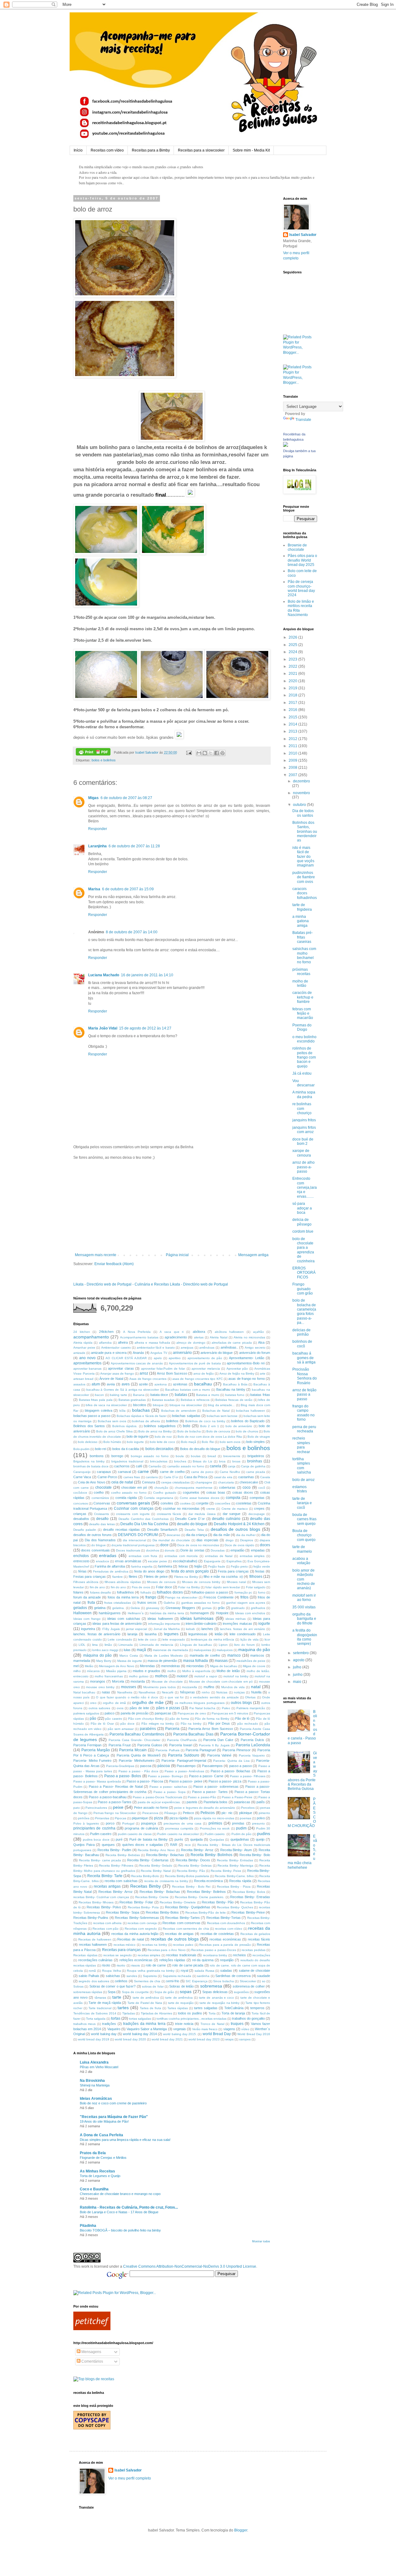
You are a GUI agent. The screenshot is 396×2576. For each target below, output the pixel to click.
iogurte (264, 1624)
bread (212, 1456)
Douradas (218, 1550)
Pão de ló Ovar (102, 1724)
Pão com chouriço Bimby (146, 1719)
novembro (301, 793)
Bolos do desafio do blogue (200, 1449)
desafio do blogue (192, 1524)
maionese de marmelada (170, 1650)
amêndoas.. (229, 1347)
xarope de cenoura (302, 1153)
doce (164, 1545)
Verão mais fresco (205, 2029)
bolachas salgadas (186, 1416)
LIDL (82, 1645)
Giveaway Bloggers (180, 1608)
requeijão (227, 1960)
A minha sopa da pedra (304, 1094)
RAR (174, 1845)
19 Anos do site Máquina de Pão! (104, 2121)
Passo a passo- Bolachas (231, 1771)
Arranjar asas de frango (117, 1374)
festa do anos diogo (149, 1571)
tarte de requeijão (181, 2003)
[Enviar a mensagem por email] (199, 753)
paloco (110, 1713)
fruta (91, 1603)
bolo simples (256, 1442)
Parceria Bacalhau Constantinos (137, 1734)
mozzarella (189, 1687)
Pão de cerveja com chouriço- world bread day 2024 (301, 588)
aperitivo (175, 1358)
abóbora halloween (229, 1332)
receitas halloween (93, 1945)
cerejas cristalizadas (175, 1482)
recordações (261, 1955)
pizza (159, 1818)
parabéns (148, 1729)
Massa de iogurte (130, 1661)
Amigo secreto (255, 1348)
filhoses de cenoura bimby (201, 1582)
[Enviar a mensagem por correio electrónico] (188, 752)
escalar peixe (157, 1561)
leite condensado (243, 1634)
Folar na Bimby (189, 1587)
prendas (238, 1823)
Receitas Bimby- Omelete (178, 1902)
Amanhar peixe (84, 1348)
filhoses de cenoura (161, 1582)
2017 (293, 703)
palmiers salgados (86, 1713)
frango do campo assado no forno (303, 1413)
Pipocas (121, 1818)
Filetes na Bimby (186, 1577)
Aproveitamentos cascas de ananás (137, 1363)
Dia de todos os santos (303, 813)
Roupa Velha (112, 1971)
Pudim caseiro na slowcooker (178, 1834)
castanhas (246, 1477)
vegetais (180, 2029)
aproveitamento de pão (205, 1358)
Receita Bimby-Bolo (145, 1876)
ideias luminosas (197, 1618)
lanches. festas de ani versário (243, 1629)
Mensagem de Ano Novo (117, 1666)
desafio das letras (102, 1524)
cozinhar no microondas (181, 1508)
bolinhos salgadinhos (160, 1426)
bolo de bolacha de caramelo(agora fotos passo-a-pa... (304, 1312)
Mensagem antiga (253, 1255)
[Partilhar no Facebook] (217, 753)
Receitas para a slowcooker (201, 150)
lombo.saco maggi (105, 1650)
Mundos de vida (233, 1687)
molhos (161, 1676)
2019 (293, 688)
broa (222, 1461)
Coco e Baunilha (94, 2189)
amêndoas (207, 1348)
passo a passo (241, 1766)
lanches (207, 1629)
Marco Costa (129, 1656)
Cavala (265, 1477)
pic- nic (227, 1813)
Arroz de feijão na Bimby (237, 1374)
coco (247, 1487)
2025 (293, 645)
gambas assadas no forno (201, 1603)
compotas (257, 1498)
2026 (293, 637)
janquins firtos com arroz (304, 1130)
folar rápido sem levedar (223, 1587)
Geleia (135, 1608)
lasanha (151, 1634)
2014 (293, 724)
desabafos (81, 1519)
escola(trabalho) (185, 1561)
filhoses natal (236, 1582)
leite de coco (147, 1639)
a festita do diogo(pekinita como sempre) (305, 1637)
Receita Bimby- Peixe (226, 1871)
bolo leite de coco (163, 1442)
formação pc (243, 1592)
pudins (264, 1834)
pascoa (146, 1766)
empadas (258, 1550)
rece (188, 1845)
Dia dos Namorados (100, 1540)
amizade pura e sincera (109, 1353)
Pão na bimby (191, 1724)
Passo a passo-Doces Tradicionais (157, 1797)
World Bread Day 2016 (254, 2034)
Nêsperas (187, 1692)
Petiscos (208, 1813)
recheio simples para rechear (301, 1445)
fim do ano (118, 1587)
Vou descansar (303, 1083)
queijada (196, 1839)
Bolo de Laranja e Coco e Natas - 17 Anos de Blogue (119, 2212)
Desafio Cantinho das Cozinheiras (144, 1519)
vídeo (245, 2029)
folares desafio (101, 1592)
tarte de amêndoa (146, 1998)
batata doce (159, 1395)
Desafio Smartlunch (162, 1530)
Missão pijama (116, 1671)
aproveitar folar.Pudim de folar (163, 1369)
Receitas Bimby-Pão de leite (206, 1913)
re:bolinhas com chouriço (302, 1108)
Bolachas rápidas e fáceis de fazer (142, 1416)
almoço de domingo (191, 1343)
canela (215, 1466)
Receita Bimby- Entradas (235, 1860)
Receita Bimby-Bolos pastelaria (187, 1876)
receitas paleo (183, 1945)
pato (77, 1808)
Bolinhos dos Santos (89, 1426)
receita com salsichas (121, 1881)
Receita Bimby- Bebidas (123, 1855)
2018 (293, 695)
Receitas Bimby (146, 1886)
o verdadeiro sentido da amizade (214, 1697)
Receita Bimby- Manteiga (235, 1866)
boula (180, 1456)
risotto (121, 1965)
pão (93, 1718)
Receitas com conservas (181, 1923)
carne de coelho (172, 1472)
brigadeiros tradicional (127, 1461)
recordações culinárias (96, 1960)
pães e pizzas (168, 1708)
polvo (261, 1818)
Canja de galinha (253, 1466)
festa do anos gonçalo (190, 1571)
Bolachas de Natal (216, 1411)
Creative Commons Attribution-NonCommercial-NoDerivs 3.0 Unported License (190, 2266)
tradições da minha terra (144, 2024)
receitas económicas (225, 1939)
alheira (123, 1342)
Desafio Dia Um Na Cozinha (144, 1524)
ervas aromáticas (128, 1561)
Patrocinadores (96, 1808)
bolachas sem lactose (222, 1416)
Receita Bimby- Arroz (197, 1850)
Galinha (169, 1603)
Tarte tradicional (100, 2008)
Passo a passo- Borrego (166, 1776)
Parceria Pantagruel (201, 1750)
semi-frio (173, 1981)
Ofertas (250, 1697)
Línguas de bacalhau (196, 1645)
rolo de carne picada (188, 1965)
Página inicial (177, 1255)
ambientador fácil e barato (156, 1348)
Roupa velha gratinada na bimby (151, 1971)
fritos (244, 1597)
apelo (158, 1358)
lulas (127, 1650)
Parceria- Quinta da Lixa (231, 1761)
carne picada (256, 1472)
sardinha (203, 1976)
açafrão (258, 1332)
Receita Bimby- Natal (156, 1871)
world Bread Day (217, 2034)
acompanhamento (91, 1337)
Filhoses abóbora (86, 1582)
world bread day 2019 (94, 2039)
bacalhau (203, 1384)
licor (267, 1639)
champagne (204, 1482)
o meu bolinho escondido (304, 1039)
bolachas (141, 1410)
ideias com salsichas (124, 1619)
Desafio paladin (85, 1530)
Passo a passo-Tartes (114, 1802)
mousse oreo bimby (100, 1687)
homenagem (200, 1613)
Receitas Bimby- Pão (218, 1902)
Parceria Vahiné (219, 1755)
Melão (89, 1666)
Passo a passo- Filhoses (248, 1776)
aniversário (182, 1353)
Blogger (241, 2530)
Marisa (94, 889)
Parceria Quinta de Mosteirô (139, 1755)
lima (95, 1645)
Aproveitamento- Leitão (247, 1358)
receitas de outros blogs (175, 1939)
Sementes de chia (147, 1981)
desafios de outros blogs (236, 1529)
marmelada (82, 1661)
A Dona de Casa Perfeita (101, 2135)
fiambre (118, 1577)
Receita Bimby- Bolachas (165, 1855)
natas (106, 1692)
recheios (239, 1955)
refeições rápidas (172, 1960)
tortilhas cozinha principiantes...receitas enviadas (192, 2019)
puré (119, 1839)
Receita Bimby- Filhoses (116, 1866)
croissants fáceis (169, 1514)
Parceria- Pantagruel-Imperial (184, 1761)
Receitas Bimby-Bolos (162, 1912)
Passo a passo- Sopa (170, 1792)
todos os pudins (190, 2013)
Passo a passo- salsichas (168, 1787)
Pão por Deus (219, 1723)
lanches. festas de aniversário (97, 1634)
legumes (171, 1634)
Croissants (101, 1514)
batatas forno (235, 1395)
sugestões (241, 1992)
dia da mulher (246, 1535)
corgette (202, 1503)
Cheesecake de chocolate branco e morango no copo (120, 2194)
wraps (229, 2039)
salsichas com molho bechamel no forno (304, 955)
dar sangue (232, 1514)
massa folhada (196, 1661)
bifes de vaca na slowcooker (106, 1405)
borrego (117, 1456)
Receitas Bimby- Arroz (116, 1892)
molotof (182, 1676)
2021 (293, 674)
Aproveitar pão (237, 1369)
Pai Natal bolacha (202, 1708)
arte (263, 1374)
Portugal (128, 1823)
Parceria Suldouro (184, 1755)
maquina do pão (254, 1650)
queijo (260, 1839)
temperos (257, 2008)
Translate (303, 420)
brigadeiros (256, 1456)
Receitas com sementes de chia (186, 1929)
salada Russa (204, 1971)
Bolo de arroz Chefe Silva (114, 1431)
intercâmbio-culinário (201, 1624)
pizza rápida (179, 1818)
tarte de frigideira (302, 907)
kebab (190, 1629)
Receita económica (209, 1881)
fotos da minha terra (123, 1597)
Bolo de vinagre (259, 1437)
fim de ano (97, 1587)
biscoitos (140, 1405)
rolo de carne (156, 1965)
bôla (123, 1411)
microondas (195, 1666)
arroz (144, 1373)
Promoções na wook (215, 1828)
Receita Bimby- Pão (191, 1871)
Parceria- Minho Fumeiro (92, 1761)
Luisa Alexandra (94, 2062)
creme (211, 1509)
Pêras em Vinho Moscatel (99, 2067)
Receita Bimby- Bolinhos (211, 1855)
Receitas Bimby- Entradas (250, 1897)
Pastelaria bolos (215, 1802)
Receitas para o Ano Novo (167, 1950)
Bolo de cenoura (218, 1431)
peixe (118, 1807)
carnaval (124, 1472)
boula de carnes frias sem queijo (304, 1519)
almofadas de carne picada (232, 1343)
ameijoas (187, 1348)
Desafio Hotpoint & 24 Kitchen (239, 1524)
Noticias (222, 1692)
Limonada (126, 1645)
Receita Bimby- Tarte (105, 1876)
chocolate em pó (134, 1487)
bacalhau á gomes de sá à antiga (304, 1358)
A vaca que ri (172, 1332)
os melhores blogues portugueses (200, 1703)
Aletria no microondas (249, 1337)
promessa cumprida (179, 1828)
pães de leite (139, 1708)
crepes (259, 1508)
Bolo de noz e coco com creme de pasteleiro (113, 2103)
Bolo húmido (112, 1442)
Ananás (138, 1353)
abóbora (199, 1332)
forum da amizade (87, 1597)
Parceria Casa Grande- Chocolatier (134, 1740)
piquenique (140, 1818)
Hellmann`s (136, 1613)
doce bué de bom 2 (303, 1141)
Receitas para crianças (122, 1950)
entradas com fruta (143, 1556)
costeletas (244, 1503)
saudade (264, 1976)
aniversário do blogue (217, 1353)
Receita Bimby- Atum (236, 1850)
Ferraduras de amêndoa (111, 1571)
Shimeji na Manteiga (95, 2085)
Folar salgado (256, 1587)
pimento (264, 1813)
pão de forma (179, 1719)
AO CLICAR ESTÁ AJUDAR (126, 1358)
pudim (241, 1828)
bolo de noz (163, 1437)
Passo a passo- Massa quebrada (97, 1781)
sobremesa (211, 1986)
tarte (117, 1997)
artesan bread (83, 1379)
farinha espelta (142, 1566)
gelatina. (118, 1608)
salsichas (113, 1976)
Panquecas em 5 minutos (230, 1713)
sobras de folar (153, 1986)
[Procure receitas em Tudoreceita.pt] (94, 2379)
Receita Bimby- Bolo (255, 1855)
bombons (97, 1456)
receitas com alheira (108, 1923)
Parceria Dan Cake (218, 1740)
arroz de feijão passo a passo (304, 1395)
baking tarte (118, 1395)
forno (262, 1592)
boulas (196, 1456)
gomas (207, 1608)
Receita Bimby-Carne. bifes (234, 1876)
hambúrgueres (110, 1613)
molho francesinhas (109, 1676)
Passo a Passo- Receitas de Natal (116, 1787)
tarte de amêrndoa (179, 1998)
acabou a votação (301, 1561)
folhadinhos (125, 1592)
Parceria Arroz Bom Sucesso (211, 1729)
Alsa (261, 1342)
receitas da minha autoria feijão (135, 1934)
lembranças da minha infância (213, 1639)
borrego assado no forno (150, 1456)
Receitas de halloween (95, 1939)
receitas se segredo (118, 1955)
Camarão (155, 1466)
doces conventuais (95, 1550)
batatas (181, 1395)
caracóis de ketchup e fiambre (303, 997)
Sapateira (150, 1976)
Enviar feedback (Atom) (114, 1264)
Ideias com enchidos (250, 1613)
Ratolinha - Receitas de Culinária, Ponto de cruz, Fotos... (129, 2207)
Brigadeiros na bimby (89, 1461)
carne (143, 1471)
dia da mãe (221, 1535)
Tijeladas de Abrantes (156, 2013)
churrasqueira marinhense (194, 1488)
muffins (209, 1687)
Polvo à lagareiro (86, 1823)
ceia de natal (122, 1482)
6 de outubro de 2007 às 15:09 (128, 889)
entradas (108, 1555)
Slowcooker (248, 1981)
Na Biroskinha (92, 2081)
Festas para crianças (90, 1577)
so (264, 1981)
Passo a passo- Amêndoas (184, 1771)
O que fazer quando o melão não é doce (127, 1697)
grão (221, 1608)
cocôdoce (80, 1493)
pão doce (127, 1724)
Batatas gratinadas (132, 1400)
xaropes (245, 2039)
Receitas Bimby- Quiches (235, 1907)
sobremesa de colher (249, 1986)
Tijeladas (129, 2013)
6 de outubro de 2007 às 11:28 (134, 846)
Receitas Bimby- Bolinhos (206, 1892)
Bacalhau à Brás (235, 1384)
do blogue (99, 1545)
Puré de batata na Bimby (148, 1839)
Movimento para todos (159, 1687)
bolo (187, 1426)
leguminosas (198, 1634)
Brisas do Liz (202, 1461)
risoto (106, 1965)
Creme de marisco (235, 1509)
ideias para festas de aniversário (117, 1624)
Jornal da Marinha (167, 1629)
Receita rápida (240, 1881)
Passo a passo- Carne (206, 1776)
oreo (93, 1703)
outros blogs (241, 1703)
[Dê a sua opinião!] (205, 753)
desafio (102, 1519)
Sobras (78, 1986)
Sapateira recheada (177, 1976)
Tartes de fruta (151, 2008)
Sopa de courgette (135, 1992)
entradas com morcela (181, 1556)
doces (265, 1545)
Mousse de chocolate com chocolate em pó (221, 1682)
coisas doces (243, 1492)
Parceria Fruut (120, 1745)
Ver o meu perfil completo (130, 2478)
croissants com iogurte (133, 1514)
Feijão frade (217, 1566)
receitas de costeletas (217, 1934)
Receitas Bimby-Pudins (91, 1918)
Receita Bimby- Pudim (114, 1850)
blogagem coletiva (99, 1410)
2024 (293, 652)
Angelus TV (159, 1353)
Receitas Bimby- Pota (143, 1907)
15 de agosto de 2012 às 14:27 (145, 1028)
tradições (109, 2024)
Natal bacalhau (84, 1692)
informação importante (164, 1624)
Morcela (118, 1681)
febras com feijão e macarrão (303, 1014)
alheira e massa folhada (152, 1343)
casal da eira (223, 1477)
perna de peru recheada (304, 1429)
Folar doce (164, 1587)
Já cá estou (302, 1073)
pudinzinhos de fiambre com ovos (304, 877)
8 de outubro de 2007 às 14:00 (132, 932)
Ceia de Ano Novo (91, 1482)
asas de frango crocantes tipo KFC (198, 1379)
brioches (180, 1461)
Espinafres (234, 1561)
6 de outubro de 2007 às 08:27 (126, 798)
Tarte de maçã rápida (105, 2003)
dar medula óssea (202, 1514)
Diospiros (247, 1540)
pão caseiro (114, 1719)
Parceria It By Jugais (214, 1745)
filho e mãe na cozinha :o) (223, 1577)
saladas (226, 1971)
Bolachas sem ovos (112, 1421)
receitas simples (149, 1955)
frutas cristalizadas (118, 1603)
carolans (152, 1477)
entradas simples (252, 1556)
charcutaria (226, 1482)
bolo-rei (101, 1449)
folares (78, 1592)
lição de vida (250, 1639)
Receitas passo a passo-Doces (213, 1950)
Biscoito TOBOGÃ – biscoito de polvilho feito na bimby (120, 2230)
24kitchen (106, 1332)
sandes (132, 1976)
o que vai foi (174, 1697)
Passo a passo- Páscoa (145, 1781)
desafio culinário (226, 1519)
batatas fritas (260, 1395)
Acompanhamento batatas (139, 1337)
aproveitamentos (87, 1363)
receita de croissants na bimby (166, 1881)
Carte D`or (171, 1477)
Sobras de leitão (181, 1986)
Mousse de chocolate (167, 1682)
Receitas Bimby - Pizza (234, 1887)
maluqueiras (202, 1650)
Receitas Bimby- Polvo (104, 1907)
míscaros (93, 1671)
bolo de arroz (303, 1480)
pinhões (84, 1818)
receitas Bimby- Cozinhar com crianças (101, 1897)
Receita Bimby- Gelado (156, 1866)
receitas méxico (125, 1945)
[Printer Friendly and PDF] (93, 753)
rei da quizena (203, 1960)
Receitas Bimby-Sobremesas (137, 1918)
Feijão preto (239, 1566)
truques (237, 2024)
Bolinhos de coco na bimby (205, 1421)
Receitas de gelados (255, 1934)
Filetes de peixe (156, 1577)
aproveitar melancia (206, 1369)
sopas (186, 1992)
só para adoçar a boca (302, 1208)
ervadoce (103, 1561)
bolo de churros (247, 1431)
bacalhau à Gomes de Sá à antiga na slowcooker (123, 1390)
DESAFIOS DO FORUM (138, 1535)
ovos (120, 1708)
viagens (229, 2029)
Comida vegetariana (158, 1498)
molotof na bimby (236, 1676)
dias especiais (207, 1540)
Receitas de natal (131, 1939)
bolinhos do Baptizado (248, 1421)
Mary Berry (104, 1661)
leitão (219, 1634)
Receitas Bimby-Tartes (182, 1918)
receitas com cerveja (142, 1923)
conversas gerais (133, 1503)
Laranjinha (97, 846)
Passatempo (186, 1766)
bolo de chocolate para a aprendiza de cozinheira (303, 1250)
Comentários (92, 2361)
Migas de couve (254, 1666)
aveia (111, 1384)
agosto (299, 1660)
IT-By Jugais (111, 1629)
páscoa (164, 1766)
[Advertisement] (172, 1206)
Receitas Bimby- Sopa (123, 1912)
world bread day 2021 (167, 2039)
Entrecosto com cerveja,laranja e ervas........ (305, 1187)
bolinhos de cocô (302, 1344)
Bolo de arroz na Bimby (155, 1431)
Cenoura (148, 1482)
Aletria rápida (83, 1343)
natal (256, 1687)
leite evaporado (174, 1639)
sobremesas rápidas (88, 1992)
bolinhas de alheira (146, 1421)
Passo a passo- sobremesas (216, 1787)
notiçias (239, 1692)
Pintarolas (102, 1818)
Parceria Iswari (181, 1745)
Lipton (223, 1645)
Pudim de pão (241, 1834)
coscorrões (222, 1503)
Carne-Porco (107, 1477)
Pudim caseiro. (215, 1834)
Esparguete (212, 1561)
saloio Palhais (89, 1976)
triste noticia (184, 2024)
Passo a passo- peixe (186, 1781)
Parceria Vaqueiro (252, 1755)
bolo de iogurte (138, 1436)
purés (179, 1839)
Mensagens (91, 2352)
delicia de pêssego (302, 1222)
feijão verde (262, 1566)
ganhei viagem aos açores (246, 1603)
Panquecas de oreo (192, 1713)
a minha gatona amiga (301, 921)
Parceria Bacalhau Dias (193, 1734)
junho (298, 1675)
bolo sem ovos (230, 1442)
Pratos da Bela (93, 2153)
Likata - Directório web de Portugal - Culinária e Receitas (121, 1284)
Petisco (188, 1813)
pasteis (192, 1802)
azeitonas (180, 1384)
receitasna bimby (215, 1955)
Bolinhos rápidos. (125, 1426)
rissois (136, 1965)
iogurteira (88, 1629)
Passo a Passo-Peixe (237, 1797)
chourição (161, 1488)
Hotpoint (222, 1613)
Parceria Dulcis (252, 1740)
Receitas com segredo (141, 1929)
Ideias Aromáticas (96, 2099)
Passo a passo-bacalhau (108, 1797)
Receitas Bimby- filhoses (96, 1902)
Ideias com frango (87, 1619)
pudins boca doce (96, 1840)
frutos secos (147, 1603)
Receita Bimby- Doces (193, 1860)
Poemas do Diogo (302, 1027)
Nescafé (168, 1692)
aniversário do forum (255, 1353)
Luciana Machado (104, 975)
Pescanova (150, 1813)
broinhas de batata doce (91, 1466)
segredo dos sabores (94, 1981)
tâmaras (100, 1998)
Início (78, 150)
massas (221, 1661)
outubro (300, 805)
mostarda (138, 1681)
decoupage (257, 1514)
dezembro (301, 781)
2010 (293, 753)
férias (82, 1571)
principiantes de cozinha (94, 1828)
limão (108, 1645)
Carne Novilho (230, 1472)
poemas (245, 1818)
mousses (129, 1687)
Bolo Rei (208, 1442)
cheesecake (249, 1482)
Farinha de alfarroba (110, 1566)
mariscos (257, 1655)
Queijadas (217, 1840)
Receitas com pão (105, 1929)
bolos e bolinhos (104, 760)
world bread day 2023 (204, 2039)
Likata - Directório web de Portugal (199, 1284)
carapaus (104, 1472)
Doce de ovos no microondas (198, 1545)
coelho (99, 1492)
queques (108, 1845)
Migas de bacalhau (224, 1666)
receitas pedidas (253, 1950)
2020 (293, 681)
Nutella (256, 1692)
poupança (148, 1823)
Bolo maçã (189, 1442)
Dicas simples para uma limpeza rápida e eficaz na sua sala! (125, 2140)
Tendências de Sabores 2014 (95, 2013)
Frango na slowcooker (181, 1597)
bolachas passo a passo (92, 1416)
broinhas (255, 1461)
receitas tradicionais (181, 1955)
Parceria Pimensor (237, 1750)
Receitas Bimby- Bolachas (160, 1892)
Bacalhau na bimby (231, 1389)
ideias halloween (160, 1619)
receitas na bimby (154, 1945)
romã (92, 1971)
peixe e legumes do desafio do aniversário (205, 1808)
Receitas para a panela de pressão (225, 1945)
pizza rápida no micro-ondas (214, 1818)
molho (172, 1671)
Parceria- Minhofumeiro (137, 1761)
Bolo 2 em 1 (210, 1426)
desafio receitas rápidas (122, 1530)
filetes (133, 1577)
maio (298, 1682)
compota (233, 1498)
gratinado (238, 1608)
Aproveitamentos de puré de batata (195, 1363)
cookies (185, 1503)
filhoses (256, 1577)
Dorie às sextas (192, 1550)
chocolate (103, 1487)
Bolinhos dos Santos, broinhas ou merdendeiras (305, 832)
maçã (141, 1650)
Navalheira (125, 1692)
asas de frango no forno (246, 1379)
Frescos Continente (219, 1597)
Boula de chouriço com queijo (304, 1535)
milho (77, 1671)
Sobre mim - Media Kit (251, 150)
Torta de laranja (233, 2013)
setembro (301, 1653)
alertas (199, 1337)
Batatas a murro (208, 1395)
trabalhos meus (84, 2024)
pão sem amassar (121, 1729)
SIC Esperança (196, 1981)
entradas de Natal (219, 1556)
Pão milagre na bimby (158, 1724)
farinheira (165, 1566)
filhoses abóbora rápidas (123, 1582)
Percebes (248, 1808)
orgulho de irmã (114, 1703)
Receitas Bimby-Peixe (248, 1912)
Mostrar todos (261, 2241)
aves (126, 1384)
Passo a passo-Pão (202, 1797)
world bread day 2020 (130, 2039)
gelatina (100, 1608)
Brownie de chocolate (297, 547)
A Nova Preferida (137, 1332)
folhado (146, 1592)
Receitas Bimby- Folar (136, 1902)
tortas (116, 2018)
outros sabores (99, 1708)
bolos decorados (159, 1449)
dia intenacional (134, 1540)
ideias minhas (236, 1619)
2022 (293, 666)
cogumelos (191, 1492)
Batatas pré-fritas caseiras (303, 937)
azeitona (161, 1384)
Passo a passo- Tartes (210, 1792)
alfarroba (105, 1343)
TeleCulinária (234, 2008)
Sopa (112, 1992)
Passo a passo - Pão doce (138, 1771)
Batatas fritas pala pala (96, 1400)
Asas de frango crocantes (148, 1379)
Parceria (172, 1729)
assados (79, 1384)
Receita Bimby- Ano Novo (156, 1850)
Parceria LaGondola (253, 1745)
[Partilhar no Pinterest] (222, 753)
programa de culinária (141, 1828)
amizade (79, 1353)
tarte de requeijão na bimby (220, 2003)
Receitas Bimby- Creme (152, 1897)
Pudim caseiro (101, 1834)
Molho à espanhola (196, 1671)
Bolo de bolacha (189, 1431)
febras (183, 1566)
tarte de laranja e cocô (302, 1503)
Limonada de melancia (156, 1645)
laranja (132, 1634)
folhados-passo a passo (210, 1592)
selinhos (121, 1981)
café (139, 1466)
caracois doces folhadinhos (305, 893)
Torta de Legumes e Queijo (100, 2176)
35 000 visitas (304, 1607)
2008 (293, 768)
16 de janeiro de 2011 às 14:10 (147, 975)
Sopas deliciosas (215, 1992)
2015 (293, 717)
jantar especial (136, 1629)
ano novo (87, 1358)
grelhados (258, 1608)
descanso (173, 1535)
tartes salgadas (206, 2008)
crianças (80, 1514)
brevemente (232, 1456)
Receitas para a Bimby (151, 150)
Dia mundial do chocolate (171, 1540)
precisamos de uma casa (183, 1823)
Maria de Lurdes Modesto (164, 1656)
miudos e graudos (146, 1671)
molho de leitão (300, 983)
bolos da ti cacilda (126, 1449)
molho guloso (139, 1676)
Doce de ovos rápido (239, 1545)
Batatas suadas (163, 1400)
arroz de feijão (204, 1374)
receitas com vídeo (229, 1929)
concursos (81, 1503)
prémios (215, 1823)
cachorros (122, 1466)
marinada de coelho (205, 1655)
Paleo (226, 1708)
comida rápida (126, 1498)
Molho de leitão (228, 1671)
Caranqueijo (82, 1472)
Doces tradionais (128, 1550)
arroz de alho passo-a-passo (303, 1167)
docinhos (153, 1550)
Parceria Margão (96, 1750)
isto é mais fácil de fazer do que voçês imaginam (303, 857)
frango (151, 1597)
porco (110, 1823)
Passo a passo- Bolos (123, 1776)
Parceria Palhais (167, 1750)
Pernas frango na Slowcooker (115, 1813)
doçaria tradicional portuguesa (133, 1545)
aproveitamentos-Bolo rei (246, 1363)
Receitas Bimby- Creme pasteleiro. (200, 1897)
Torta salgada (96, 2019)
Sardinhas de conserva (233, 1976)
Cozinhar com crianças (133, 1508)
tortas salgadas (140, 2019)
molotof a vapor (206, 1676)
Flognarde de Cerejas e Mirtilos (103, 2158)
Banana (139, 1395)
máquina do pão (98, 1655)
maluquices (225, 1650)
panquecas (163, 1713)
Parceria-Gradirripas (120, 1766)
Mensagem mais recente (96, 1255)
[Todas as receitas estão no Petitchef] (92, 2329)
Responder (98, 829)
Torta (212, 2013)
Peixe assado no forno (151, 1808)
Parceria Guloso (150, 1745)
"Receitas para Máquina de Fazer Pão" (114, 2117)
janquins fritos (304, 1120)
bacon (99, 1395)
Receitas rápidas (85, 1955)
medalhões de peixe (251, 1661)
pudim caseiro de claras (135, 1834)
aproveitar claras (121, 1368)
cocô (262, 1488)
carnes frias (132, 1477)
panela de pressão (135, 1713)
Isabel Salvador (303, 235)
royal (184, 1971)
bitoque (158, 1405)
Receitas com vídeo (107, 150)
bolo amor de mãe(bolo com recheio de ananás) (304, 1579)
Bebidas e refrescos (195, 1400)
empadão (237, 1550)
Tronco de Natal (212, 2024)
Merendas (147, 1666)
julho (298, 1667)
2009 (293, 760)
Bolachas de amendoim (179, 1411)
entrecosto (81, 1561)
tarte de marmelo (302, 1549)
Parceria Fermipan (87, 1745)
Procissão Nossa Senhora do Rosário (305, 1376)
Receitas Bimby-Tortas (224, 1918)
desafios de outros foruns (93, 1535)
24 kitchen (82, 1332)
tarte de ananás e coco (216, 1998)
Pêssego (171, 1813)
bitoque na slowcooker (186, 1405)
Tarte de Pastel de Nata (145, 2003)
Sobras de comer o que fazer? (113, 1986)
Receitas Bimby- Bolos (249, 1892)
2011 (293, 746)
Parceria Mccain (133, 1750)
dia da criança (196, 1535)
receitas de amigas (179, 1934)
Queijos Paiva (84, 1845)
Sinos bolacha (223, 1981)
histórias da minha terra (167, 1613)
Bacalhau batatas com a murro (188, 1390)
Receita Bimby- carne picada (100, 1860)
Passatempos (212, 1766)
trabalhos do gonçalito (248, 2018)
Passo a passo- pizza (225, 1781)
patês (261, 1802)
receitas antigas (107, 1886)
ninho (206, 1692)
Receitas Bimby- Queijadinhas (188, 1907)
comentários (100, 1498)
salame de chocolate (254, 1971)
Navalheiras (147, 1692)
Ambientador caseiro (116, 1348)
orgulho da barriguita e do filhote (304, 1619)
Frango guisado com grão (303, 1289)
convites (167, 1503)
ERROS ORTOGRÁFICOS (304, 1273)
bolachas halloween (251, 1411)
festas (260, 1571)
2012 (293, 739)
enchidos (81, 1556)
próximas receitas (301, 972)
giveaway (153, 1608)
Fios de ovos (141, 1587)
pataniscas (242, 1802)
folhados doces (170, 1592)
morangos (98, 1681)
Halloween (82, 1613)
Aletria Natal (219, 1337)
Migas (93, 798)
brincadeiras (159, 1461)
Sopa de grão (164, 1992)
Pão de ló (242, 1718)
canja (232, 1466)
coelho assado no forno (129, 1493)
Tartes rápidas (178, 2008)
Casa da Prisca (196, 1477)
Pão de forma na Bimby (212, 1719)
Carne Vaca (82, 1477)
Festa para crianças (233, 1571)
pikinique (246, 1813)
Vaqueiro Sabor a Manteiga (147, 2029)
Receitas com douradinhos (226, 1923)
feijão (198, 1566)
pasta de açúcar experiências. (159, 1802)
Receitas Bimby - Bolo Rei (191, 1887)
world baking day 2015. (180, 2034)
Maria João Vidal (103, 1028)
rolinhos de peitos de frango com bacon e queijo (304, 1057)
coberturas (227, 1487)
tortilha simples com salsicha (302, 1466)
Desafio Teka (194, 1530)
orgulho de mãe (148, 1702)
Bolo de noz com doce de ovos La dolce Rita (210, 1437)
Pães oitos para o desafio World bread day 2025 (302, 560)
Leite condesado (120, 1639)
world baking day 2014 (140, 2034)
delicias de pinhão (301, 1332)
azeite (143, 1384)
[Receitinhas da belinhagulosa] (286, 446)
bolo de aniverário (239, 1426)
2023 (293, 659)
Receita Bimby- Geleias (195, 1866)
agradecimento (176, 1337)
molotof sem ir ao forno (304, 1598)
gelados (80, 1608)
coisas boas (216, 1492)
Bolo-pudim (81, 1449)
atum (96, 1384)
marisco (234, 1655)
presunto (258, 1823)
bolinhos (172, 1421)
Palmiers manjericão (251, 1708)
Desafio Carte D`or (190, 1519)
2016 (293, 710)
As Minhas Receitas (97, 2171)
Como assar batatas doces (200, 1498)
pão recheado (248, 1724)
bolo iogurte (135, 1442)
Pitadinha (88, 2226)
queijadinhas (240, 1839)
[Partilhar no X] (211, 753)
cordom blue (303, 1231)
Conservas (102, 1503)
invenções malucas (237, 1624)
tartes (123, 2008)
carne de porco (202, 1472)
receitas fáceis (259, 1939)
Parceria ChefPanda (182, 1740)
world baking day (104, 2034)
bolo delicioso (88, 1442)
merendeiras (171, 1666)
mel (76, 1666)
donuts (170, 1550)
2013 (293, 731)
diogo (230, 1540)
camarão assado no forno (186, 1466)
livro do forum (244, 1645)
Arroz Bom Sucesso (172, 1373)
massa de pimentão (162, 1661)
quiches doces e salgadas (143, 1845)
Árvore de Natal (111, 1379)
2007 (293, 775)
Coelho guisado (165, 1493)
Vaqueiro (114, 2029)
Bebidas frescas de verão (234, 1400)
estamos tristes (300, 1489)
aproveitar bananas (87, 1369)
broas (236, 1461)
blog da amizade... (221, 1405)
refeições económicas (136, 1960)
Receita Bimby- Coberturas (148, 1860)
